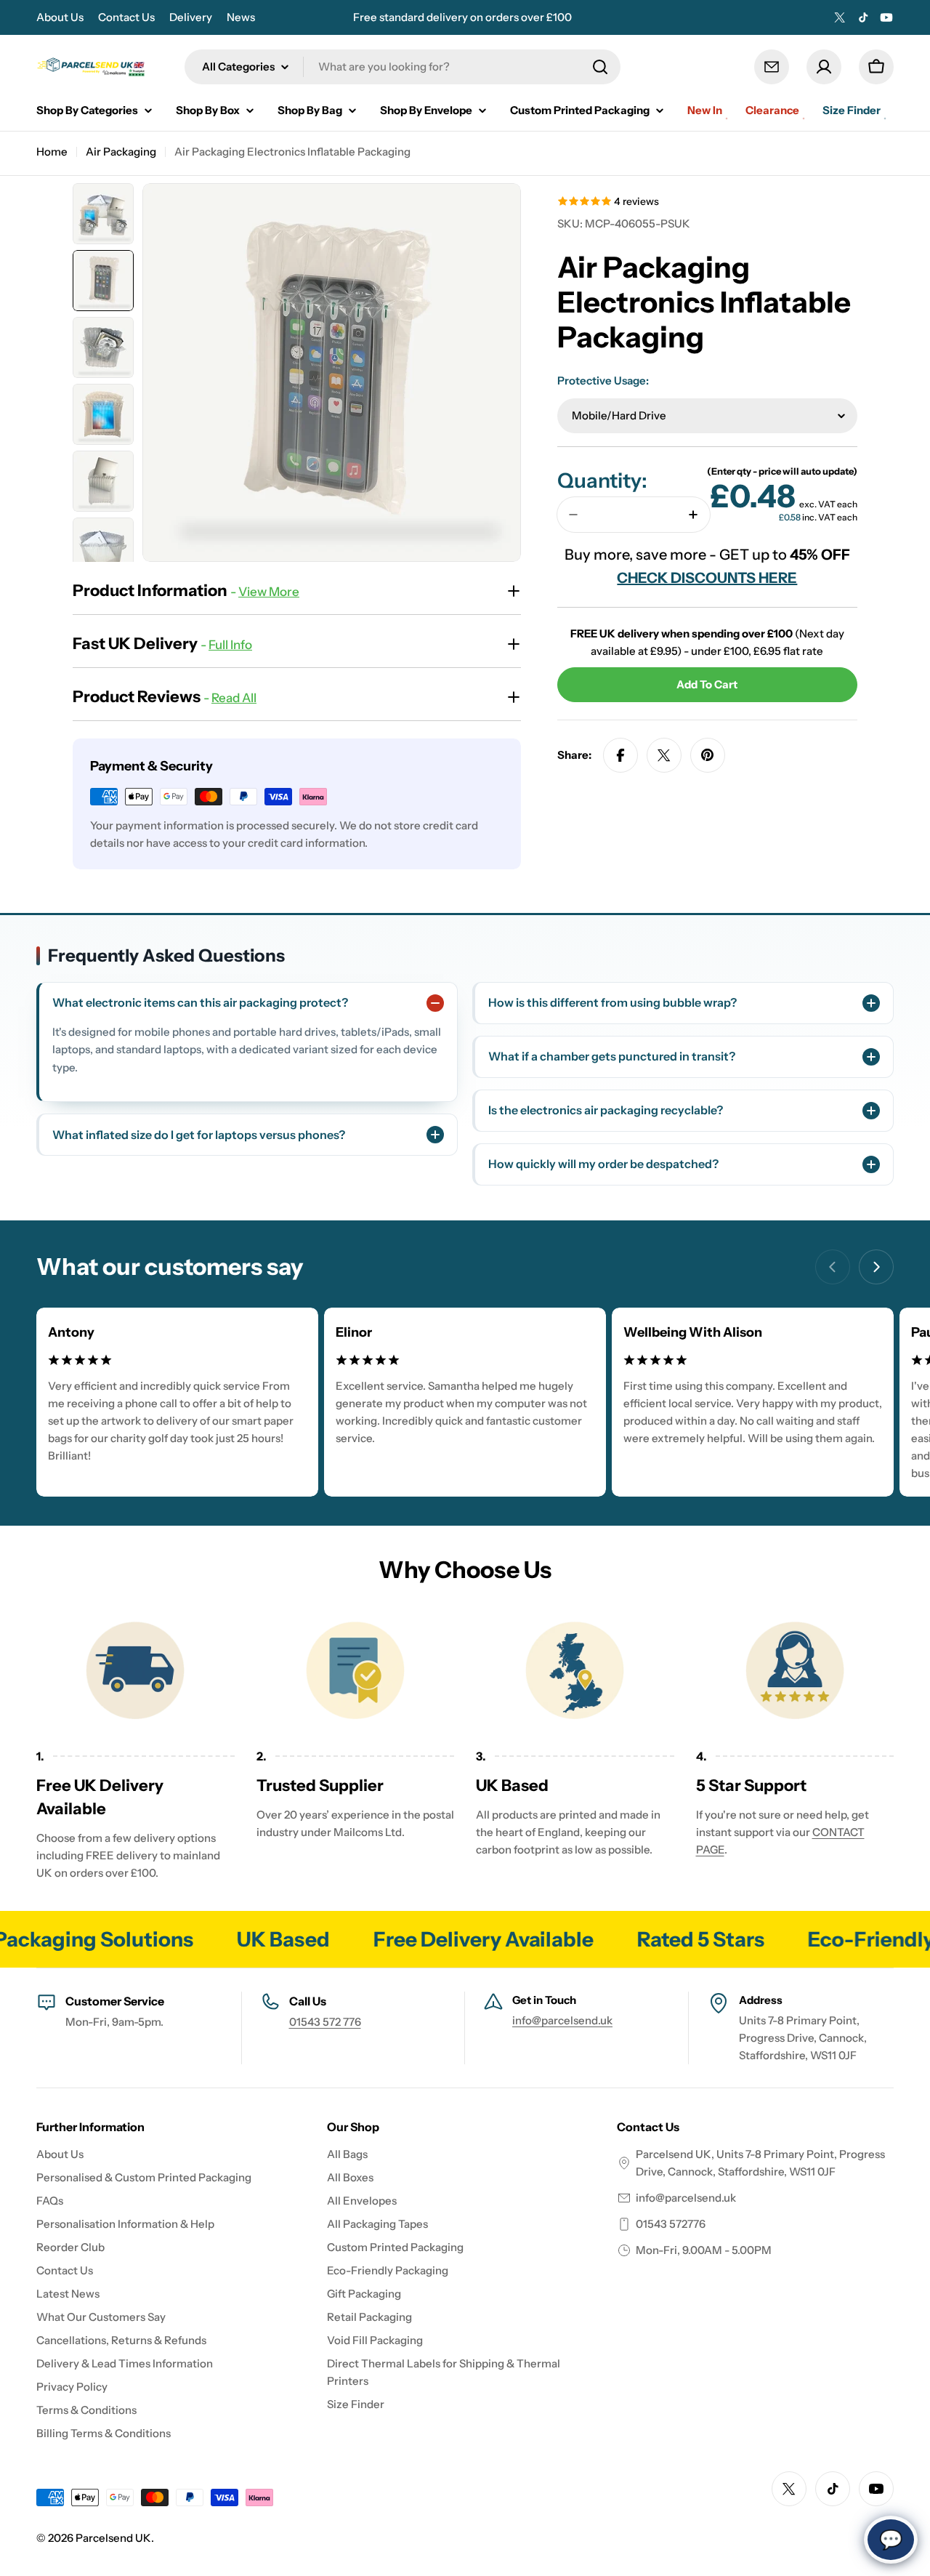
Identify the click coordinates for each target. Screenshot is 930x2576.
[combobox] (403, 67)
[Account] (824, 67)
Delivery (191, 17)
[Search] (600, 67)
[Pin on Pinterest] (708, 755)
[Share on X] (664, 755)
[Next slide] (876, 1267)
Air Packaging (121, 152)
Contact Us (126, 17)
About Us (60, 17)
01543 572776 (671, 2224)
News (241, 17)
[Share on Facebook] (620, 755)
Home (52, 152)
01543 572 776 (325, 2022)
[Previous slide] (833, 1267)
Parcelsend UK (113, 2538)
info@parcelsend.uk (562, 2020)
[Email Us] (772, 67)
